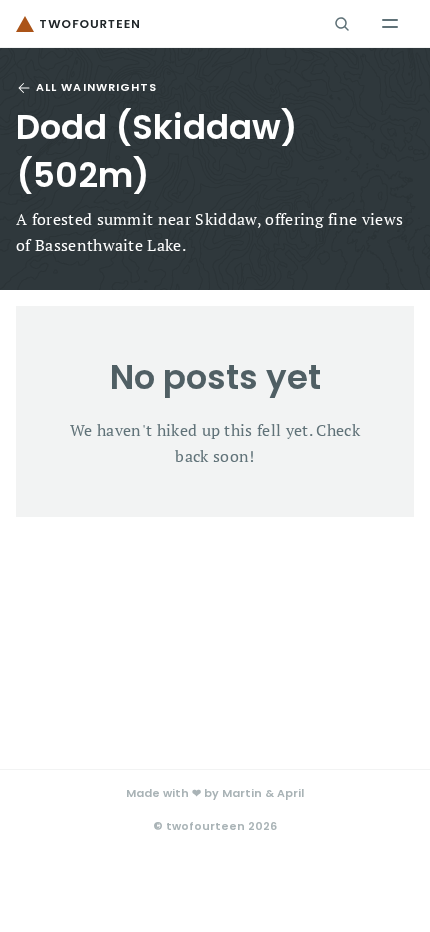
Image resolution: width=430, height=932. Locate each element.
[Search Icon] (342, 24)
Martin (242, 793)
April (290, 793)
